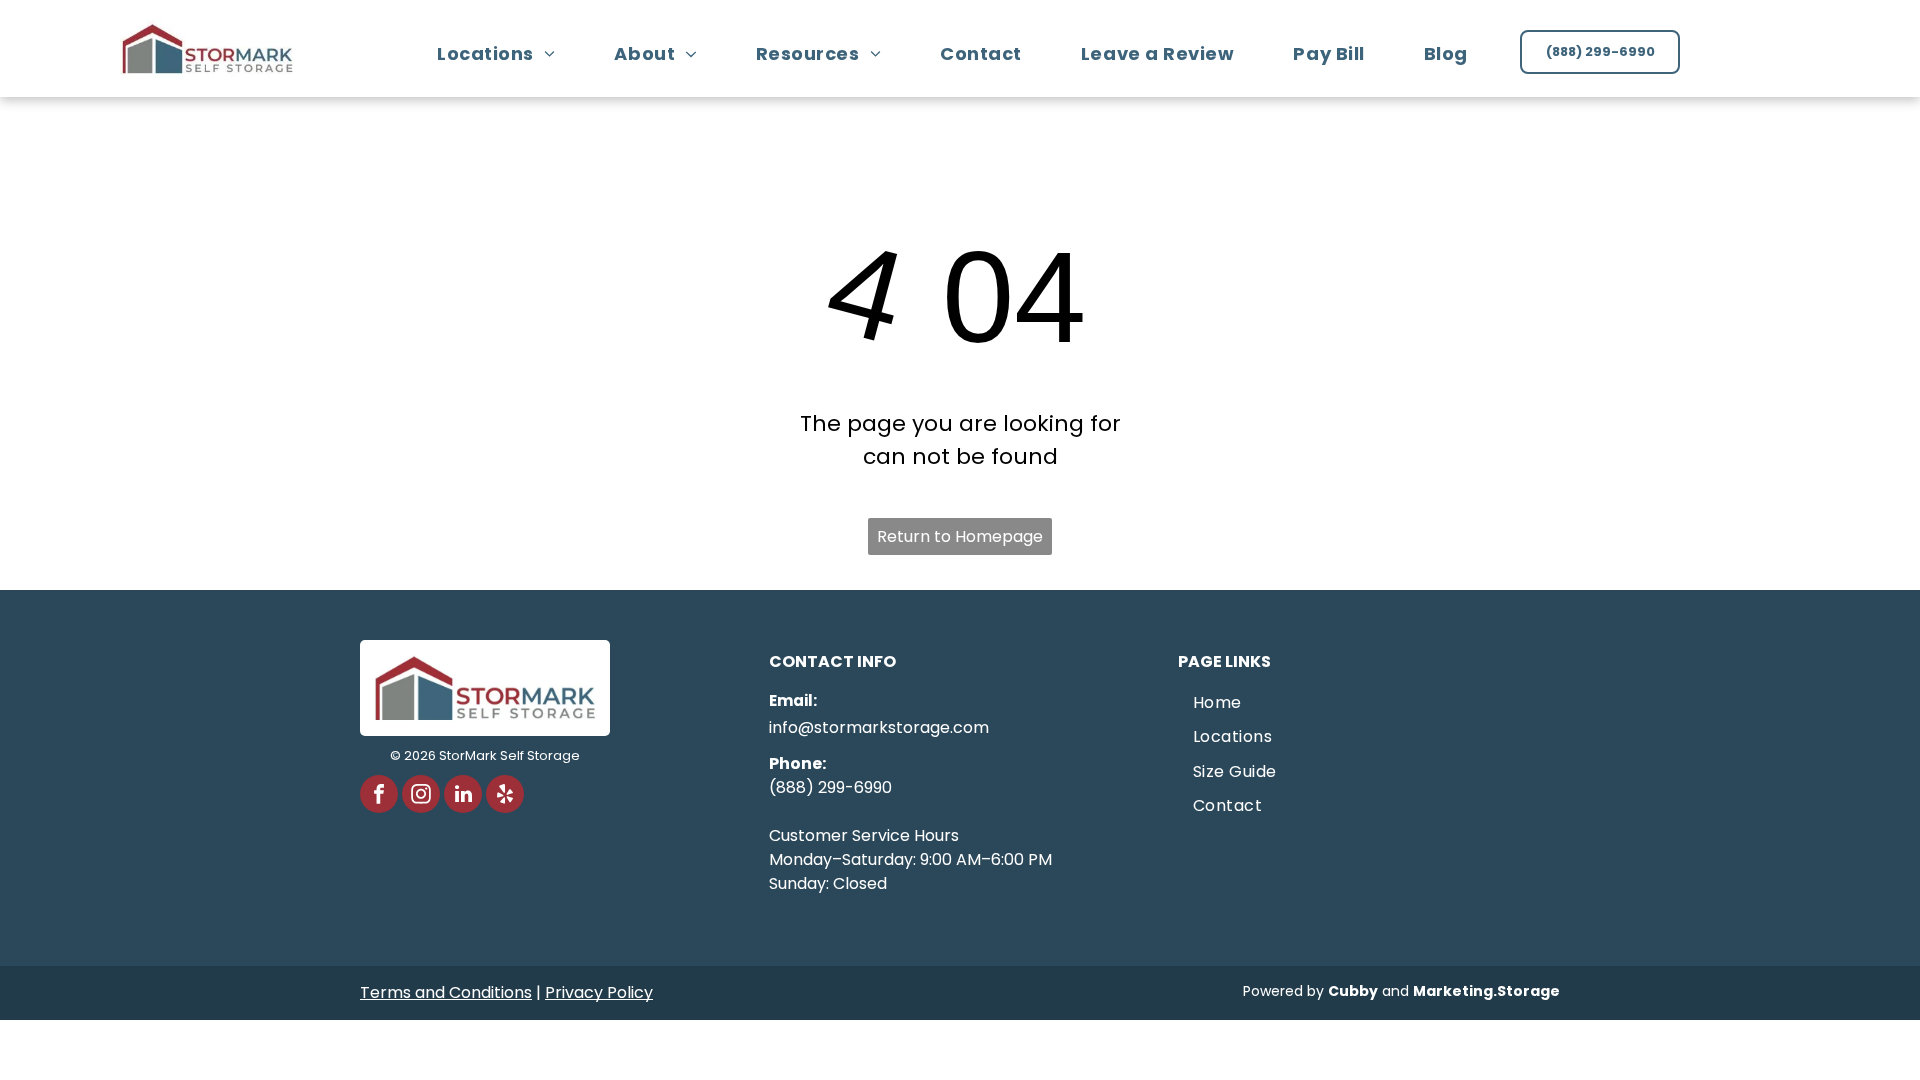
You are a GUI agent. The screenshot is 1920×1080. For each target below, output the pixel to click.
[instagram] (421, 796)
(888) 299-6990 (830, 787)
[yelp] (505, 796)
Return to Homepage (960, 536)
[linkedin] (463, 796)
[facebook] (379, 796)
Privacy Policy (599, 992)
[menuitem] (503, 53)
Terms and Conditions (446, 992)
